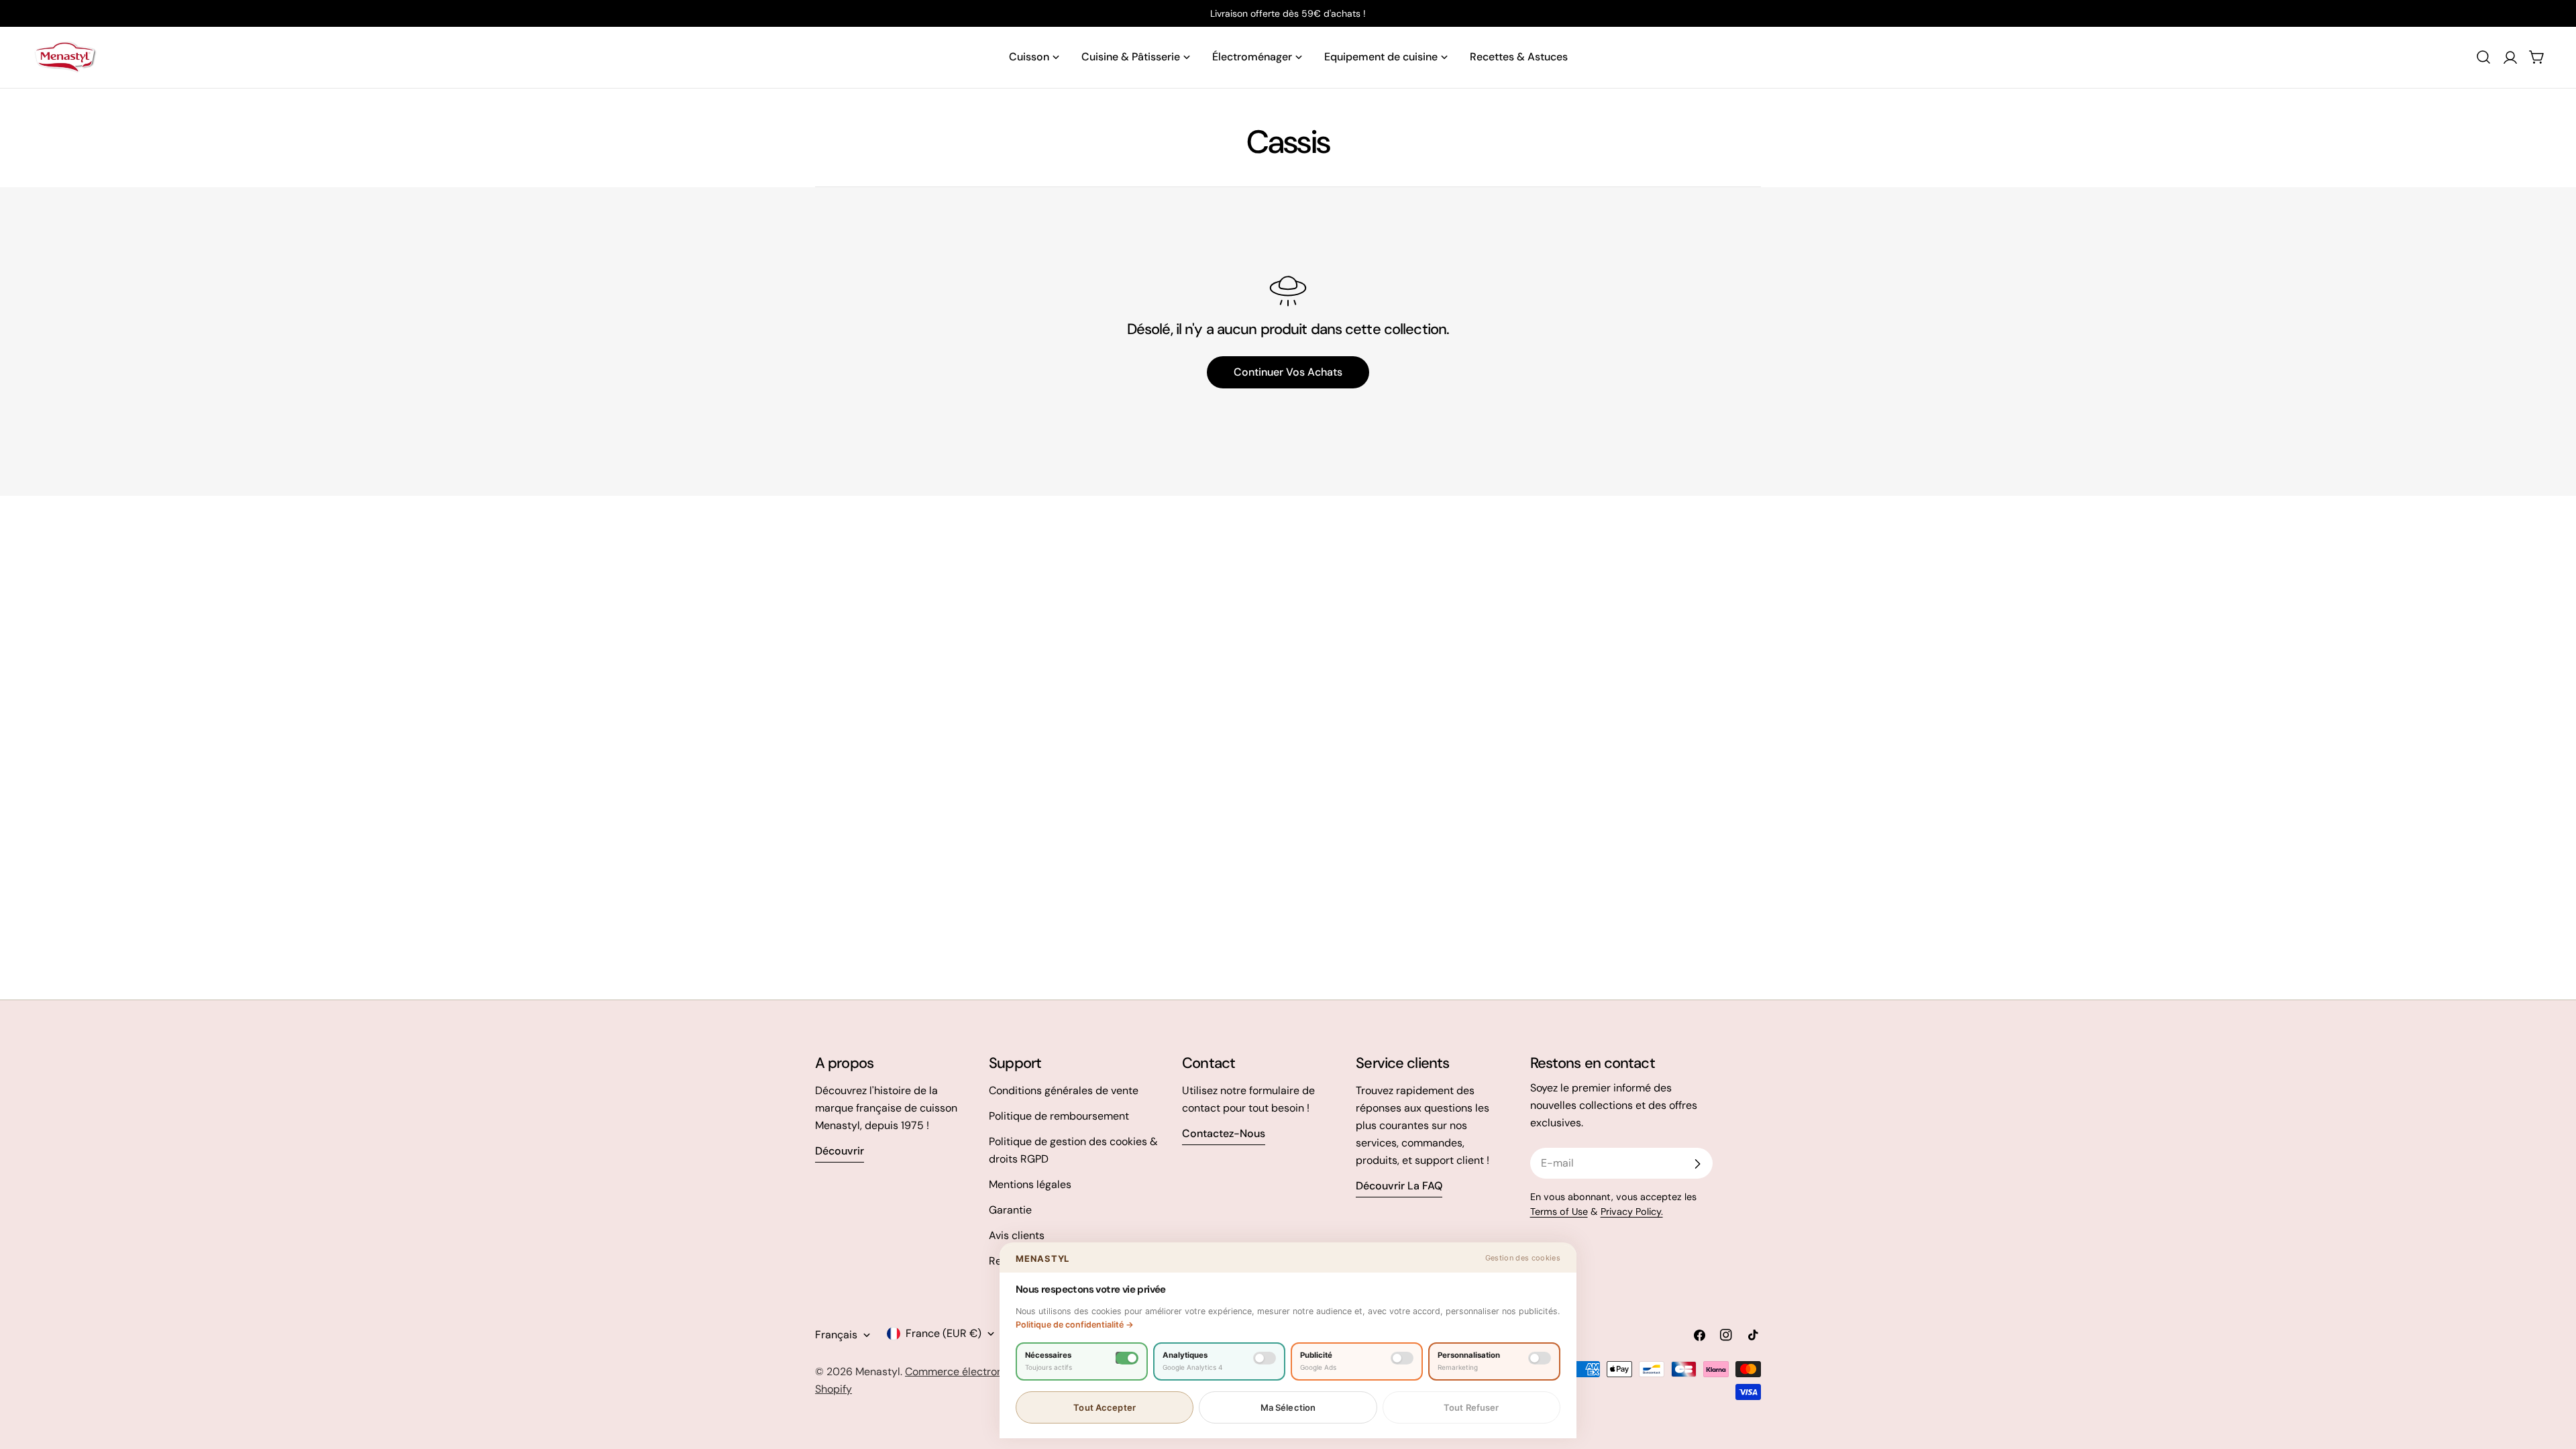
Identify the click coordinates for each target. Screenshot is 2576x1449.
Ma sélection (1288, 1407)
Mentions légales (1030, 1184)
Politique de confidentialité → (1075, 1325)
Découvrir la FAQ (1399, 1186)
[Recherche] (2483, 57)
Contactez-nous (1224, 1133)
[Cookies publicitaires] (1402, 1358)
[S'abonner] (1697, 1164)
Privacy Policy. (1632, 1212)
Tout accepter (1105, 1407)
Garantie (1010, 1210)
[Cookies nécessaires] (1127, 1358)
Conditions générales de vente (1064, 1090)
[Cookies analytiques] (1265, 1358)
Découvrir (840, 1151)
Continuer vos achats (1288, 372)
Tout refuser (1471, 1407)
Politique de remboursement (1059, 1116)
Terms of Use (1559, 1212)
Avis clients (1017, 1235)
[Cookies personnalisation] (1540, 1358)
